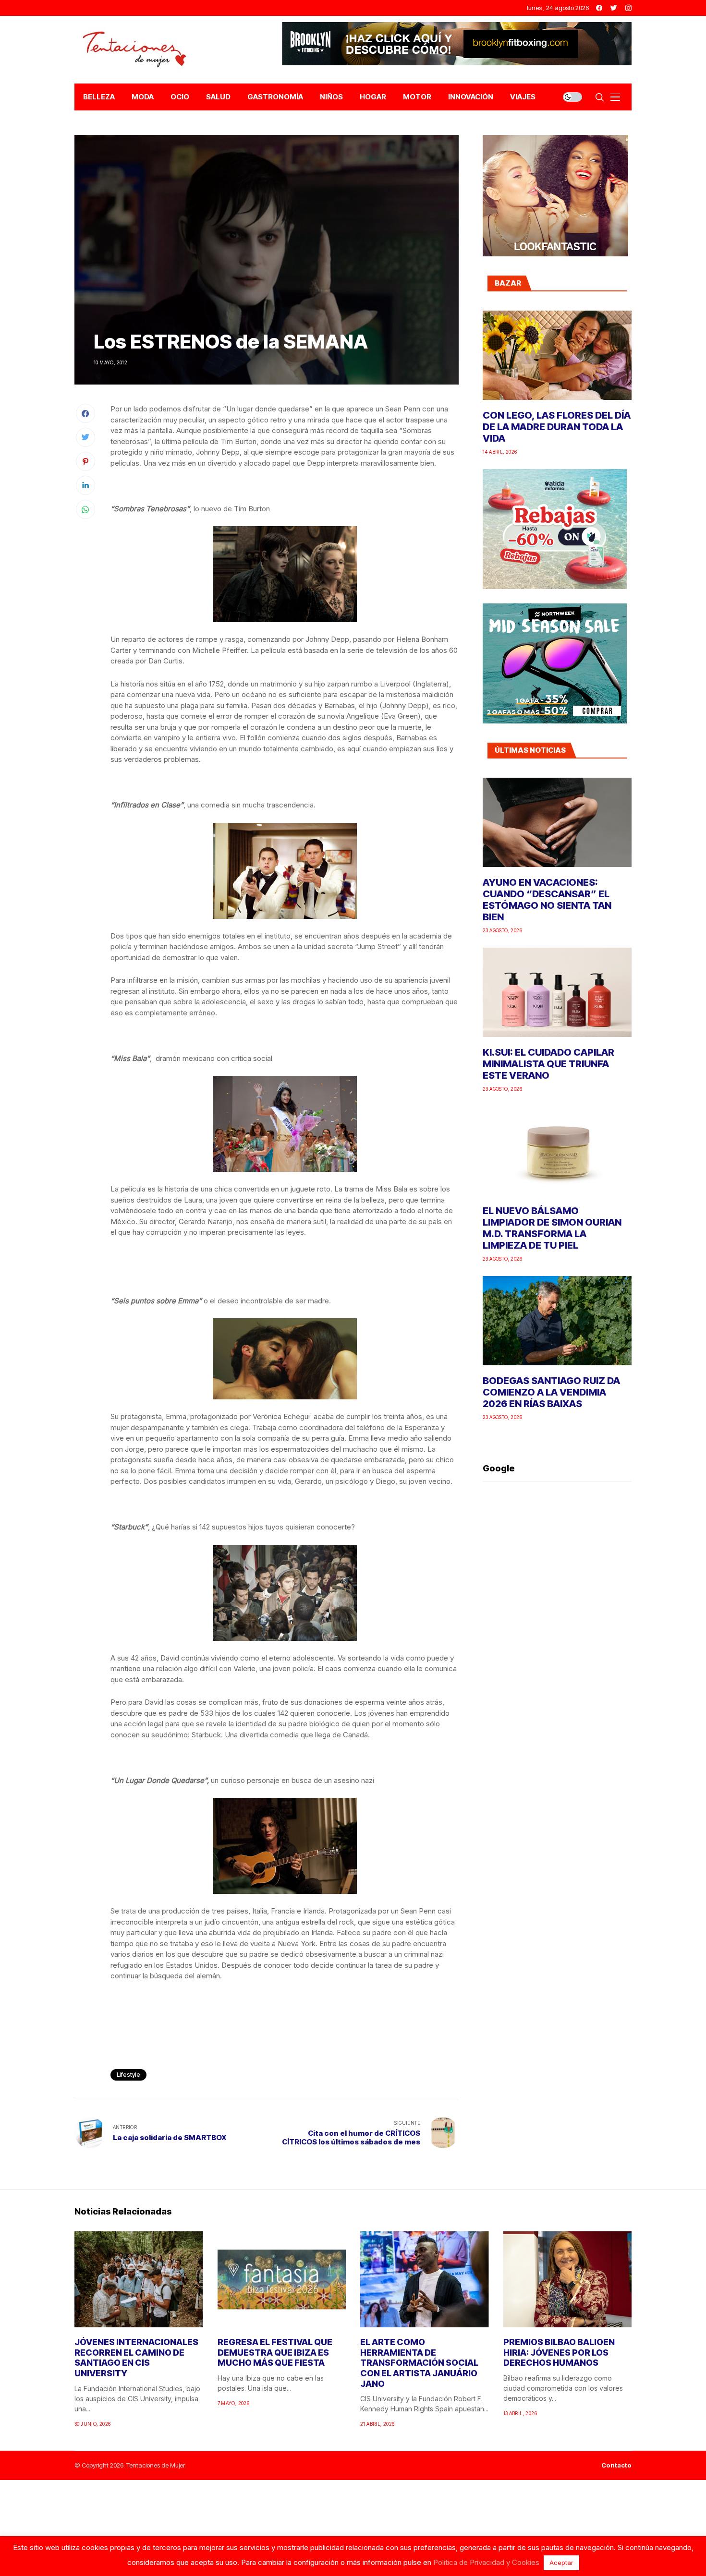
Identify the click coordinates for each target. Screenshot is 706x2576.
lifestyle (128, 2075)
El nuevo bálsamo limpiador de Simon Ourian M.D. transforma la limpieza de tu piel (552, 1228)
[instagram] (628, 8)
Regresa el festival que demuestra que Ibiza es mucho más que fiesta (275, 2352)
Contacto (616, 2465)
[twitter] (614, 8)
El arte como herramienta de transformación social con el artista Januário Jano (419, 2363)
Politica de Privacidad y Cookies (486, 2562)
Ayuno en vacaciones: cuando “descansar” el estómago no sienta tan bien (547, 900)
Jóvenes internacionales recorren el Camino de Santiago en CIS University (136, 2358)
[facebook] (599, 8)
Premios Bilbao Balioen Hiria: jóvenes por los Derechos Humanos (559, 2352)
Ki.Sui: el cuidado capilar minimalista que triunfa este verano (548, 1064)
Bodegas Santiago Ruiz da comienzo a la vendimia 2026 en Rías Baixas (551, 1392)
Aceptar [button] (561, 2563)
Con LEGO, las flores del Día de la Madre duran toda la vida (557, 427)
